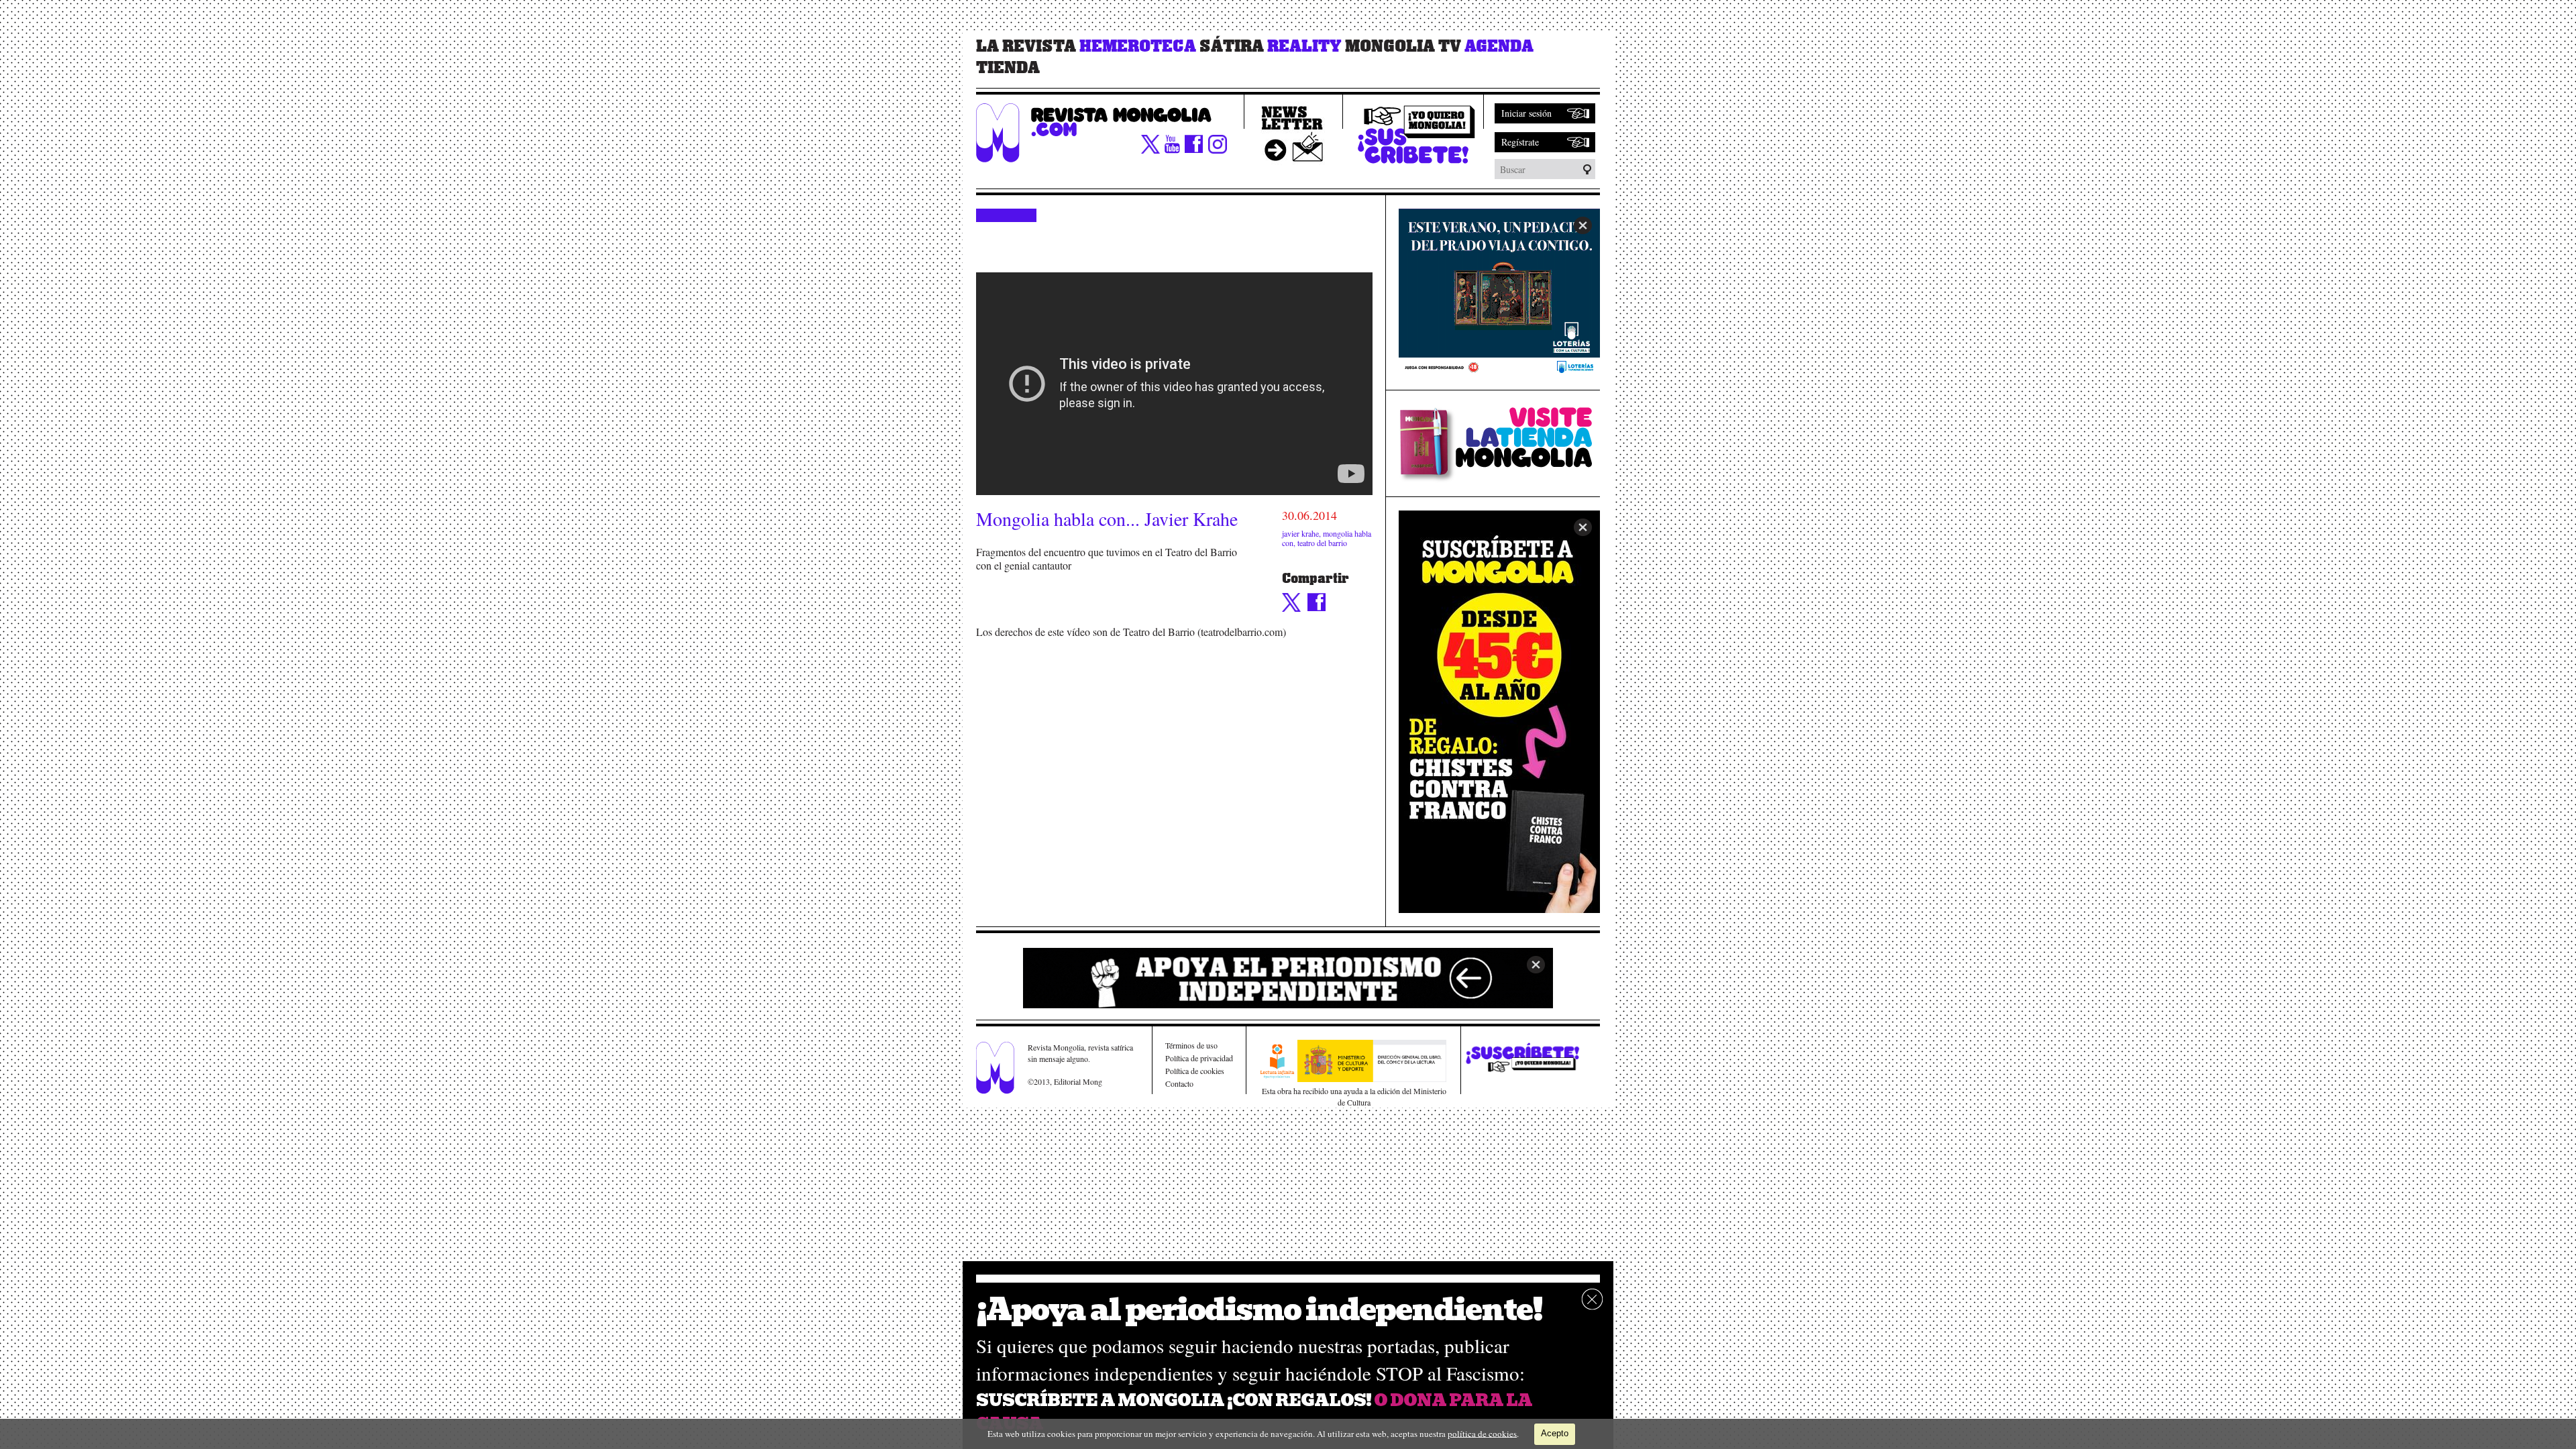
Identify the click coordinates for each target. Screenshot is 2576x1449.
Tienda (1008, 68)
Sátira (1232, 46)
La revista (1026, 46)
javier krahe (1300, 533)
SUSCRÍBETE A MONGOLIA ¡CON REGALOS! (1174, 1400)
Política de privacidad (1199, 1058)
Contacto (1179, 1083)
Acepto (1555, 1433)
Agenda (1499, 46)
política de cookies (1482, 1433)
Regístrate (1520, 142)
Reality (1304, 46)
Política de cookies (1195, 1071)
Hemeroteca (1138, 46)
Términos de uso (1191, 1045)
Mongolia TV (1403, 46)
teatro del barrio (1322, 543)
